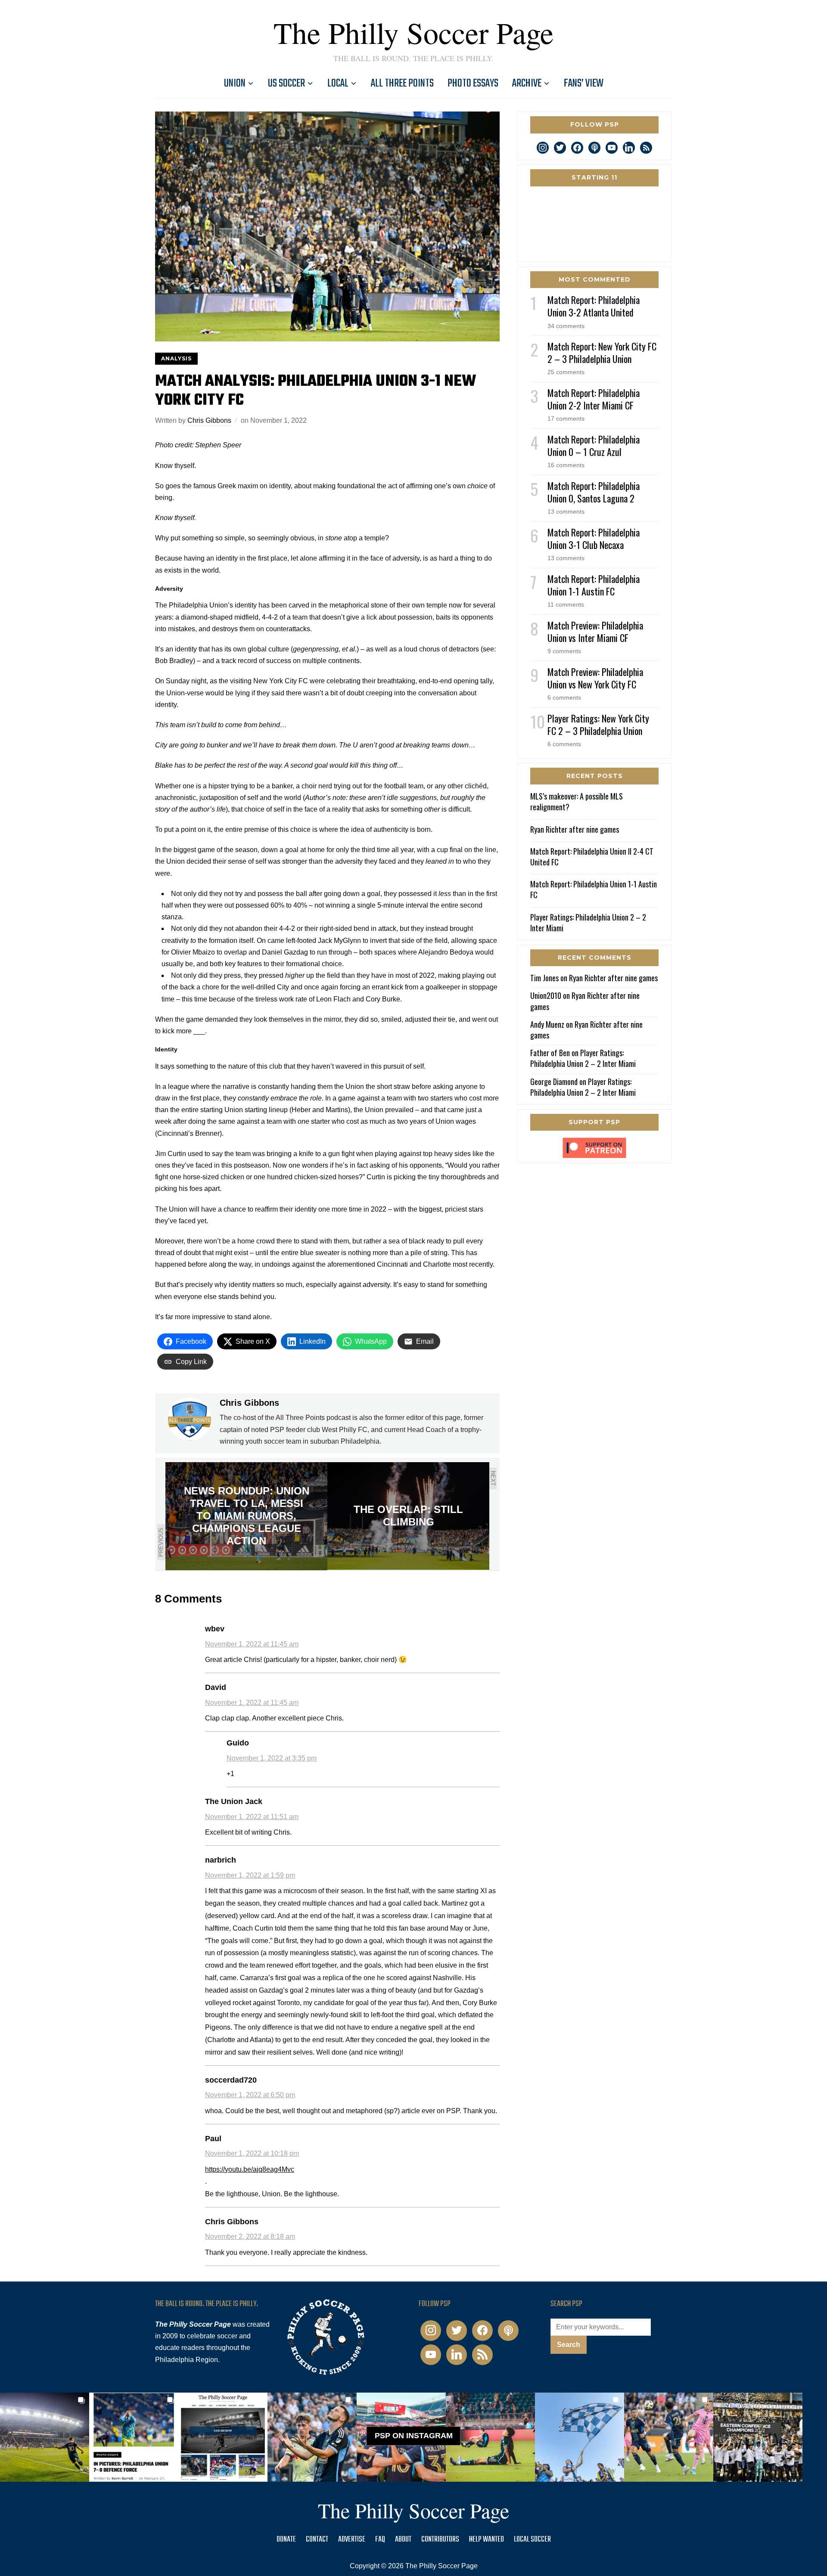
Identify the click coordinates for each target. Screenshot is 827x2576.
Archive (527, 84)
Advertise (352, 2540)
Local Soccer (532, 2540)
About (403, 2540)
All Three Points (402, 84)
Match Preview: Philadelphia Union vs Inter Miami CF (595, 631)
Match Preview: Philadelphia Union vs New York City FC (595, 678)
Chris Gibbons (209, 420)
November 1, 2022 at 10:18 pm (252, 2153)
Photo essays (473, 84)
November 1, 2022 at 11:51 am (252, 1817)
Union (235, 84)
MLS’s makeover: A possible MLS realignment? (577, 801)
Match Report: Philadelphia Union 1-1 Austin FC (594, 585)
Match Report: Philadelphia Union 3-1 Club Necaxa (594, 538)
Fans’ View (584, 84)
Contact (317, 2540)
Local (338, 84)
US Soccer (286, 84)
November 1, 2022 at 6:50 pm (250, 2095)
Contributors (440, 2540)
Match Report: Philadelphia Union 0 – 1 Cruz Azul (594, 445)
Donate (286, 2540)
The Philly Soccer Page (413, 32)
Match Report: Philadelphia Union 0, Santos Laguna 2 (594, 492)
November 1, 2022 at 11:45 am (252, 1644)
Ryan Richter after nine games (575, 829)
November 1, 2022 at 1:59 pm (250, 1875)
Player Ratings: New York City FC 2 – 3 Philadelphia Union (598, 724)
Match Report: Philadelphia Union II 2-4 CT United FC (592, 857)
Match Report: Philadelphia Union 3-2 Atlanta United (594, 306)
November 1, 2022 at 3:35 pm (272, 1758)
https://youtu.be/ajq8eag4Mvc (250, 2169)
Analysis (176, 358)
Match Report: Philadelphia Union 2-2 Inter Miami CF (594, 399)
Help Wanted (487, 2540)
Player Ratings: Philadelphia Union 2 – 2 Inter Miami (588, 922)
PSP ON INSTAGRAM (414, 2436)
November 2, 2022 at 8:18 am (250, 2237)
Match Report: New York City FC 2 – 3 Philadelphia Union (602, 352)
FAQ (380, 2540)
